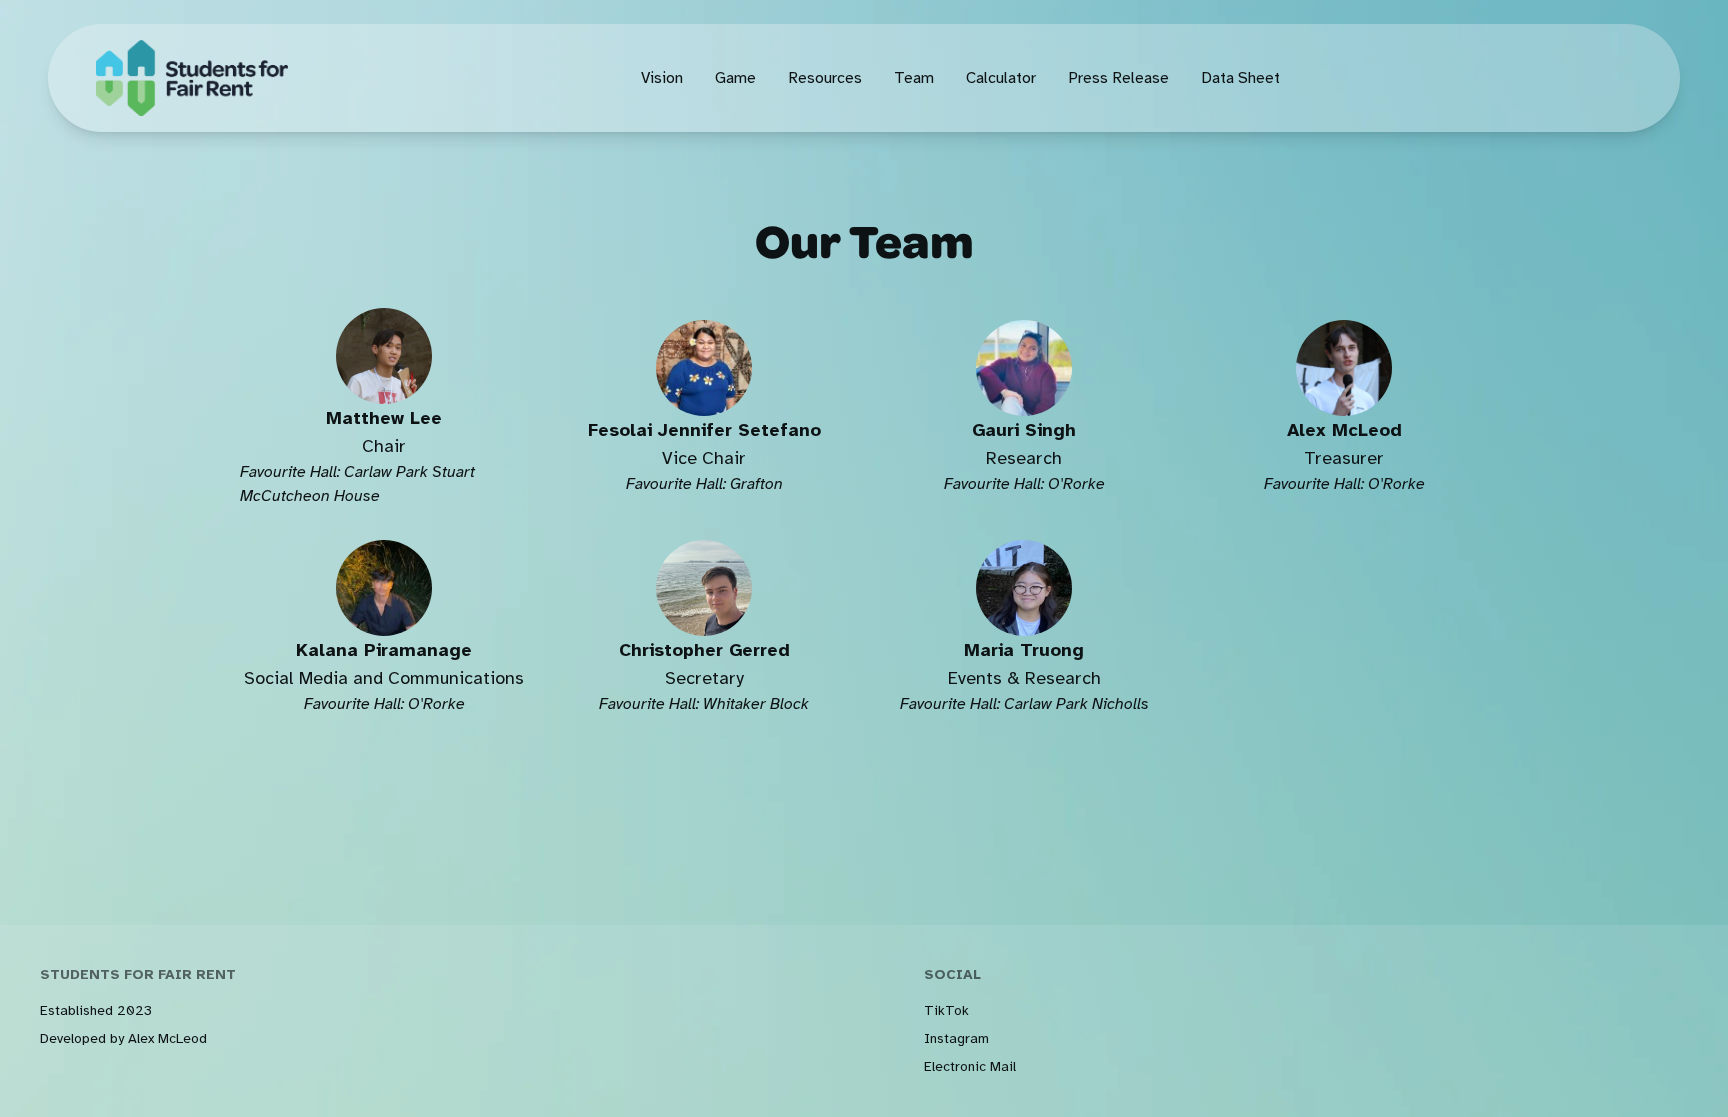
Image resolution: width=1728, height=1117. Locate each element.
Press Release (1118, 78)
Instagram (956, 1038)
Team (914, 78)
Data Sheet (1240, 78)
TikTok (946, 1010)
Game (735, 78)
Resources (825, 78)
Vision (662, 78)
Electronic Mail (970, 1066)
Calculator (1001, 78)
